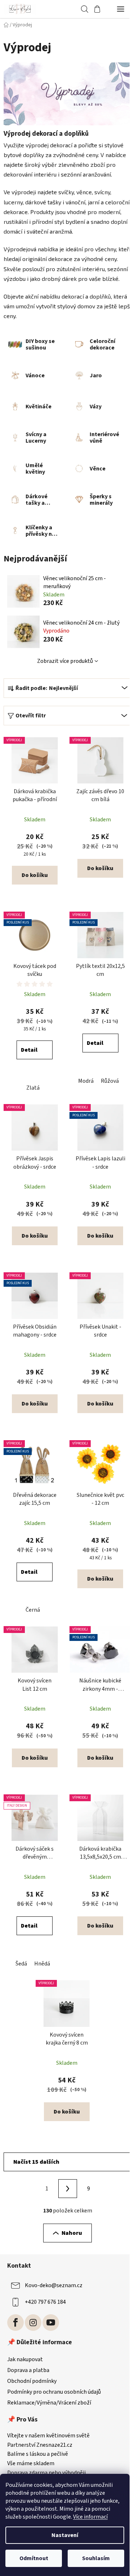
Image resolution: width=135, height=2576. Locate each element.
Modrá (86, 1081)
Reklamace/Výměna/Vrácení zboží (49, 2403)
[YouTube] (51, 2323)
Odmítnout (34, 2558)
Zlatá (33, 1088)
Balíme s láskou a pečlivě (38, 2454)
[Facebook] (15, 2323)
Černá (33, 1610)
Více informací (90, 2517)
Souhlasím (96, 2558)
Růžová (110, 1081)
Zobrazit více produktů (65, 661)
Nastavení (65, 2535)
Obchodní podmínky (32, 2381)
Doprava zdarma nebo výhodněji (46, 2473)
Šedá (21, 1964)
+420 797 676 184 (45, 2302)
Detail (29, 1050)
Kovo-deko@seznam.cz (54, 2285)
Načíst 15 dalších (36, 2162)
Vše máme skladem (31, 2464)
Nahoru (72, 2233)
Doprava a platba (28, 2370)
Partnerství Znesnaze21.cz (40, 2445)
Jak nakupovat (25, 2359)
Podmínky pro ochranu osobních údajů (54, 2392)
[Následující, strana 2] (68, 2189)
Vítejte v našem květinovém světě (48, 2436)
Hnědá (42, 1964)
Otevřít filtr (31, 716)
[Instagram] (33, 2323)
